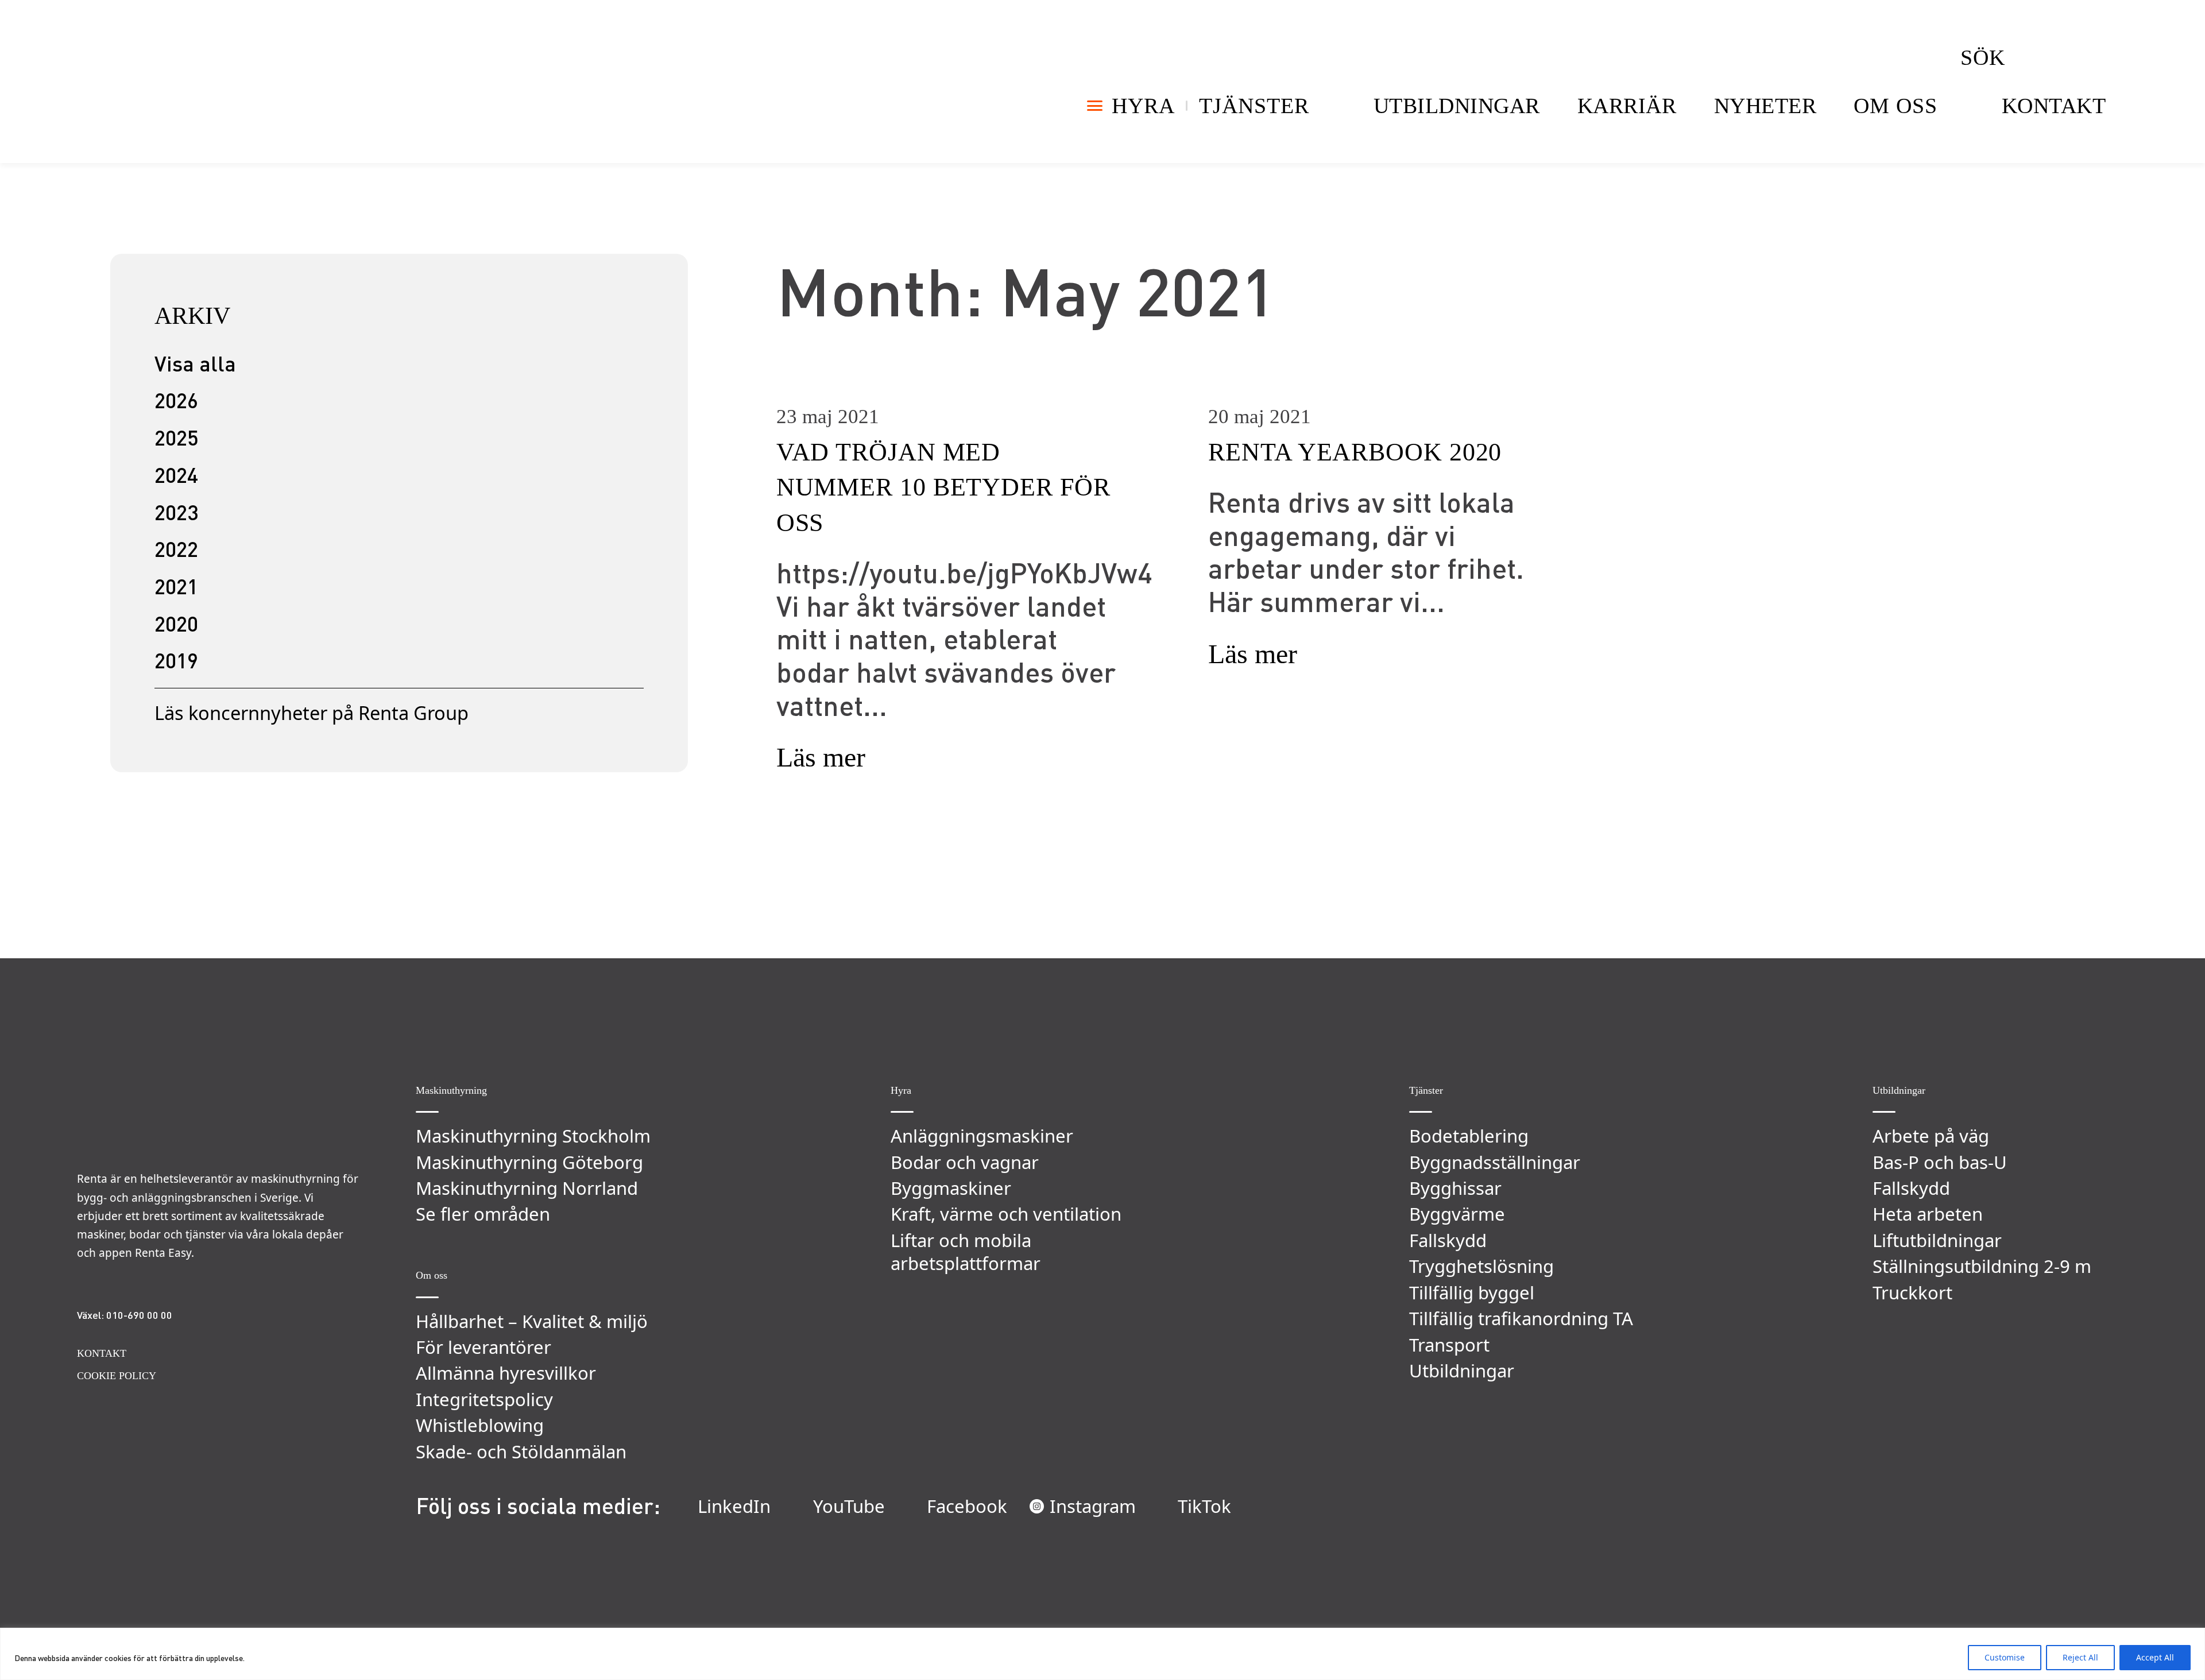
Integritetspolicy (484, 1399)
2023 (176, 512)
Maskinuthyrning (451, 1090)
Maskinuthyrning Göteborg (529, 1162)
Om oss (1895, 106)
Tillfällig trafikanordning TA (1521, 1318)
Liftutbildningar (1937, 1240)
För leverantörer (483, 1347)
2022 (176, 549)
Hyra (1143, 106)
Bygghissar (1455, 1188)
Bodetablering (1469, 1136)
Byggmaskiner (951, 1188)
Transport (1449, 1345)
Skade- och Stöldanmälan (521, 1451)
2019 (176, 660)
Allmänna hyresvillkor (506, 1373)
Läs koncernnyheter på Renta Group (312, 713)
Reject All (2080, 1657)
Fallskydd (1448, 1240)
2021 (176, 586)
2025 (176, 437)
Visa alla (195, 363)
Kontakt (2054, 106)
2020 (176, 623)
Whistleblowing (480, 1425)
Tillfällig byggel (1472, 1292)
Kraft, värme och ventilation (1006, 1214)
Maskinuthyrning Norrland (527, 1188)
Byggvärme (1457, 1214)
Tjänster (1254, 106)
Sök (1983, 57)
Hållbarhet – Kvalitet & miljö (532, 1321)
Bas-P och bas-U (1940, 1162)
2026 (176, 400)
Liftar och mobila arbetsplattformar (966, 1252)
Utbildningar (1457, 106)
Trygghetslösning (1481, 1266)
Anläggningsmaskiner (982, 1136)
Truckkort (1912, 1292)
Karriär (1627, 106)
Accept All (2155, 1657)
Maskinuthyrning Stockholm (533, 1136)
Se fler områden (483, 1214)
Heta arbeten (1928, 1214)
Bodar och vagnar (965, 1162)
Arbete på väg (1931, 1136)
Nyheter (1765, 106)
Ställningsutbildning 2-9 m (1982, 1266)
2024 (176, 475)
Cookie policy (117, 1376)
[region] (1102, 1654)
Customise (2005, 1657)
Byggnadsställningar (1495, 1162)
